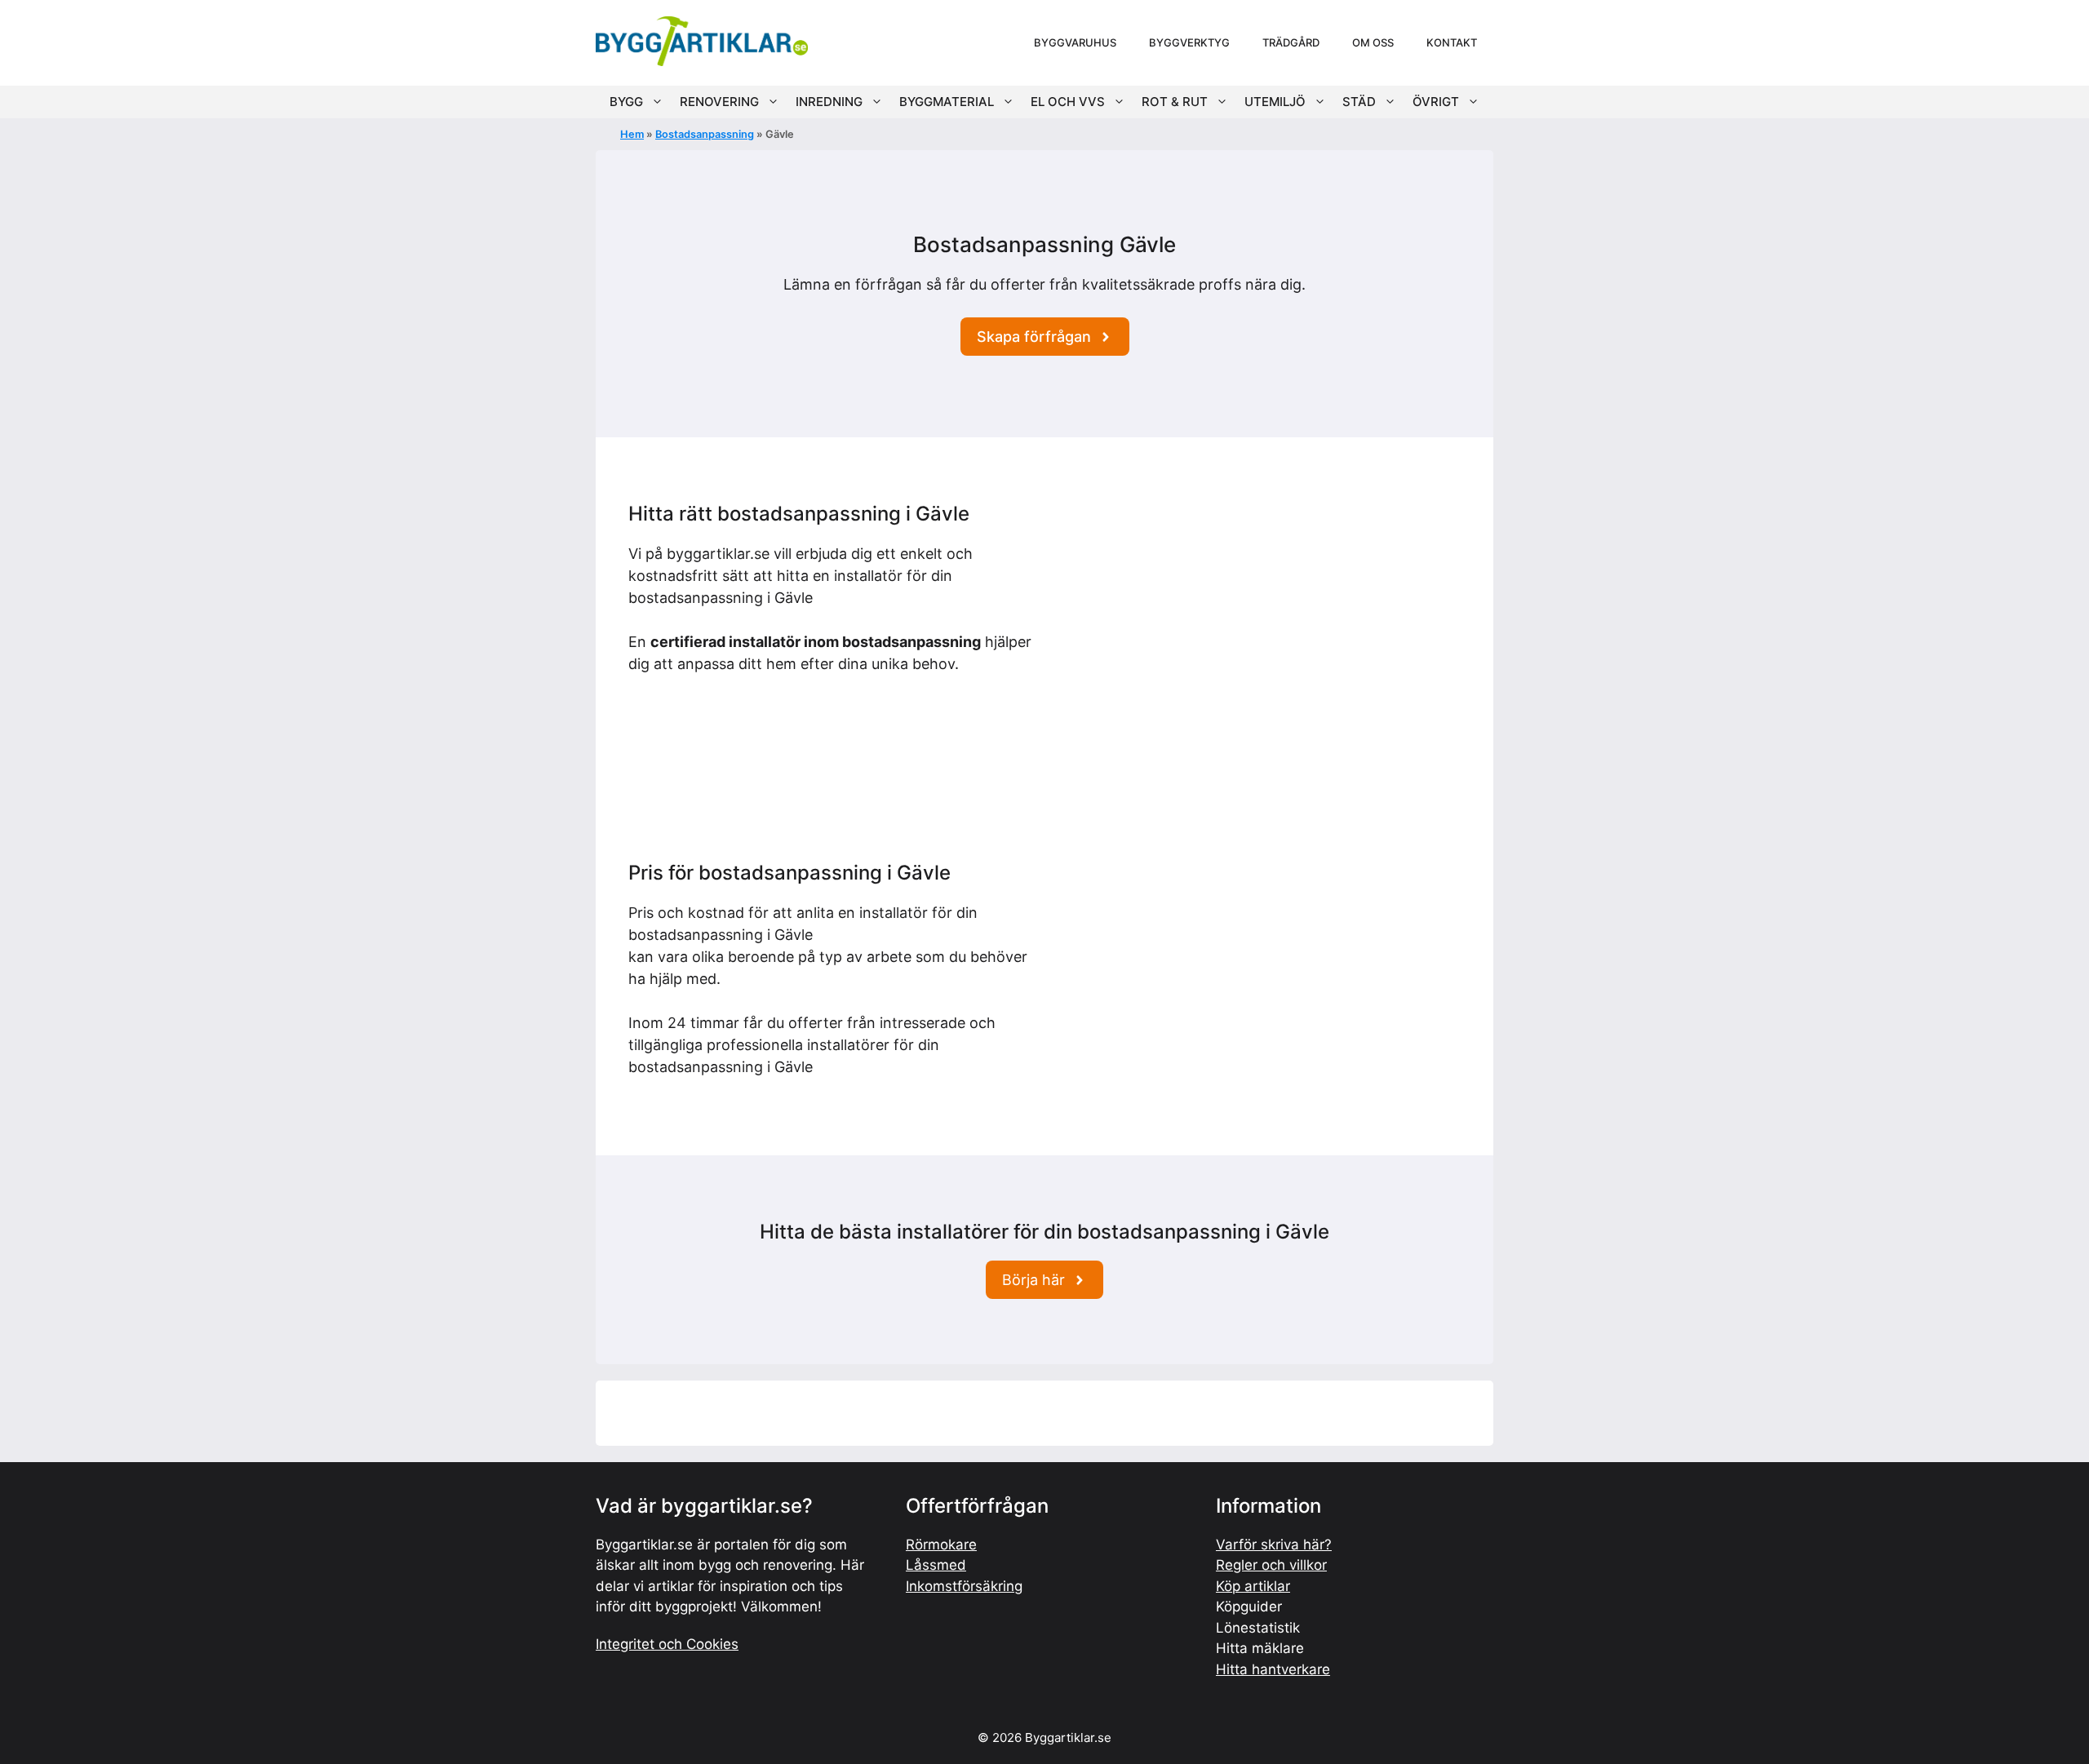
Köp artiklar (1253, 1586)
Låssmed (936, 1565)
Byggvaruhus (1075, 42)
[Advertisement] (1259, 617)
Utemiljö (1275, 102)
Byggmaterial (947, 102)
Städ (1359, 102)
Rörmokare (941, 1545)
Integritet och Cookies (667, 1644)
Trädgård (1291, 42)
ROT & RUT (1175, 102)
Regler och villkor (1271, 1565)
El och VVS (1068, 102)
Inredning (829, 102)
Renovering (719, 102)
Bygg (626, 102)
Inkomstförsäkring (964, 1586)
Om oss (1373, 42)
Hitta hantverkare (1273, 1669)
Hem (632, 134)
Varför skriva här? (1274, 1545)
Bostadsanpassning (705, 134)
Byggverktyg (1189, 42)
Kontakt (1452, 42)
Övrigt (1436, 102)
